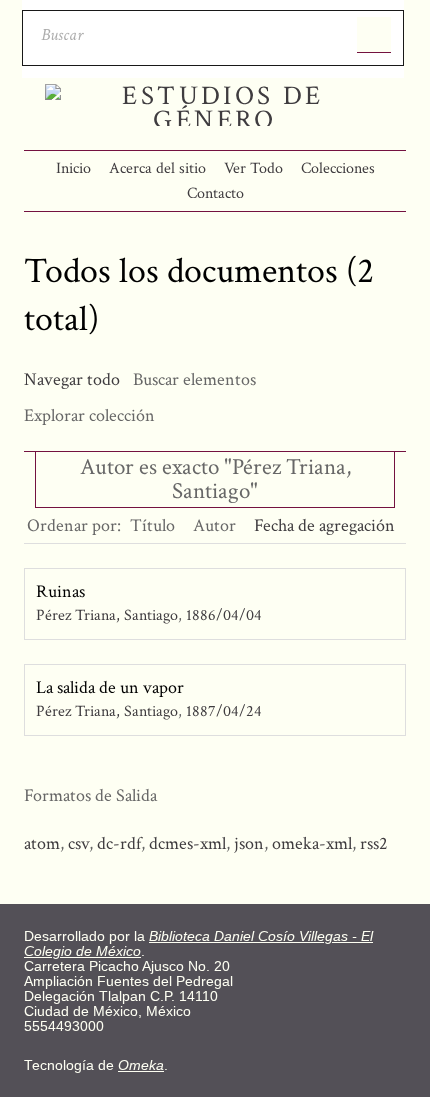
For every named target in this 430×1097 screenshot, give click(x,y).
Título (152, 525)
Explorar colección (89, 415)
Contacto (215, 193)
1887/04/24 (224, 711)
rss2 (374, 843)
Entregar (374, 35)
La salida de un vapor (110, 687)
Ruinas (60, 591)
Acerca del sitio (157, 168)
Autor (214, 525)
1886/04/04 (224, 615)
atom (42, 843)
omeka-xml (312, 843)
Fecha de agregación (324, 525)
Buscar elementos (194, 379)
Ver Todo (253, 168)
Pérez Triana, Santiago (107, 615)
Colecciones (338, 168)
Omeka (141, 1065)
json (249, 843)
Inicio (73, 168)
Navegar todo (72, 379)
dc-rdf (119, 843)
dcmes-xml (187, 843)
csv (78, 843)
